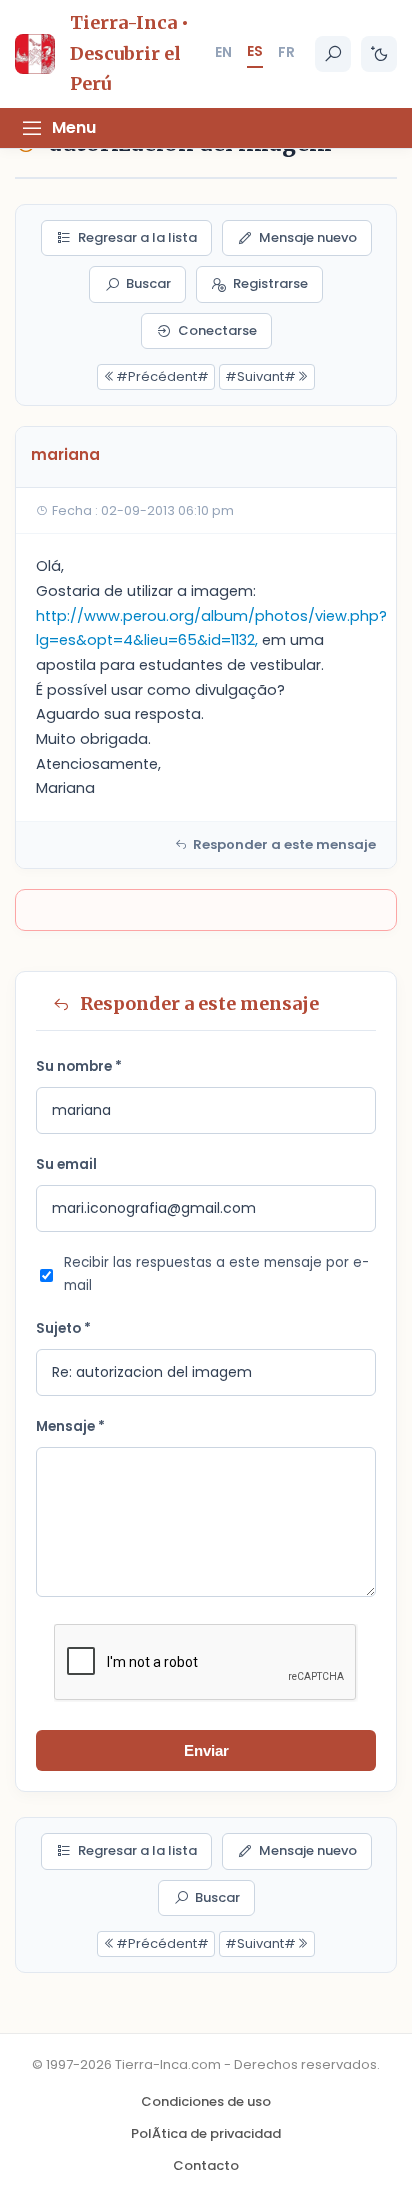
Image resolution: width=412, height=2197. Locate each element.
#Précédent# (162, 376)
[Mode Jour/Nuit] (379, 54)
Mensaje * (70, 1426)
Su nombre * (79, 1066)
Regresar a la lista (137, 237)
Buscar (148, 283)
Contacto (206, 2165)
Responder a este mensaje (284, 844)
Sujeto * (63, 1328)
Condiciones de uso (206, 2101)
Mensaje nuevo (308, 237)
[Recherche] (333, 54)
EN (223, 52)
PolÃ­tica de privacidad (206, 2133)
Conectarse (217, 330)
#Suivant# (260, 376)
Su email (66, 1164)
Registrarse (270, 283)
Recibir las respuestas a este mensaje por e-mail (216, 1274)
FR (286, 52)
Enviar (206, 1750)
